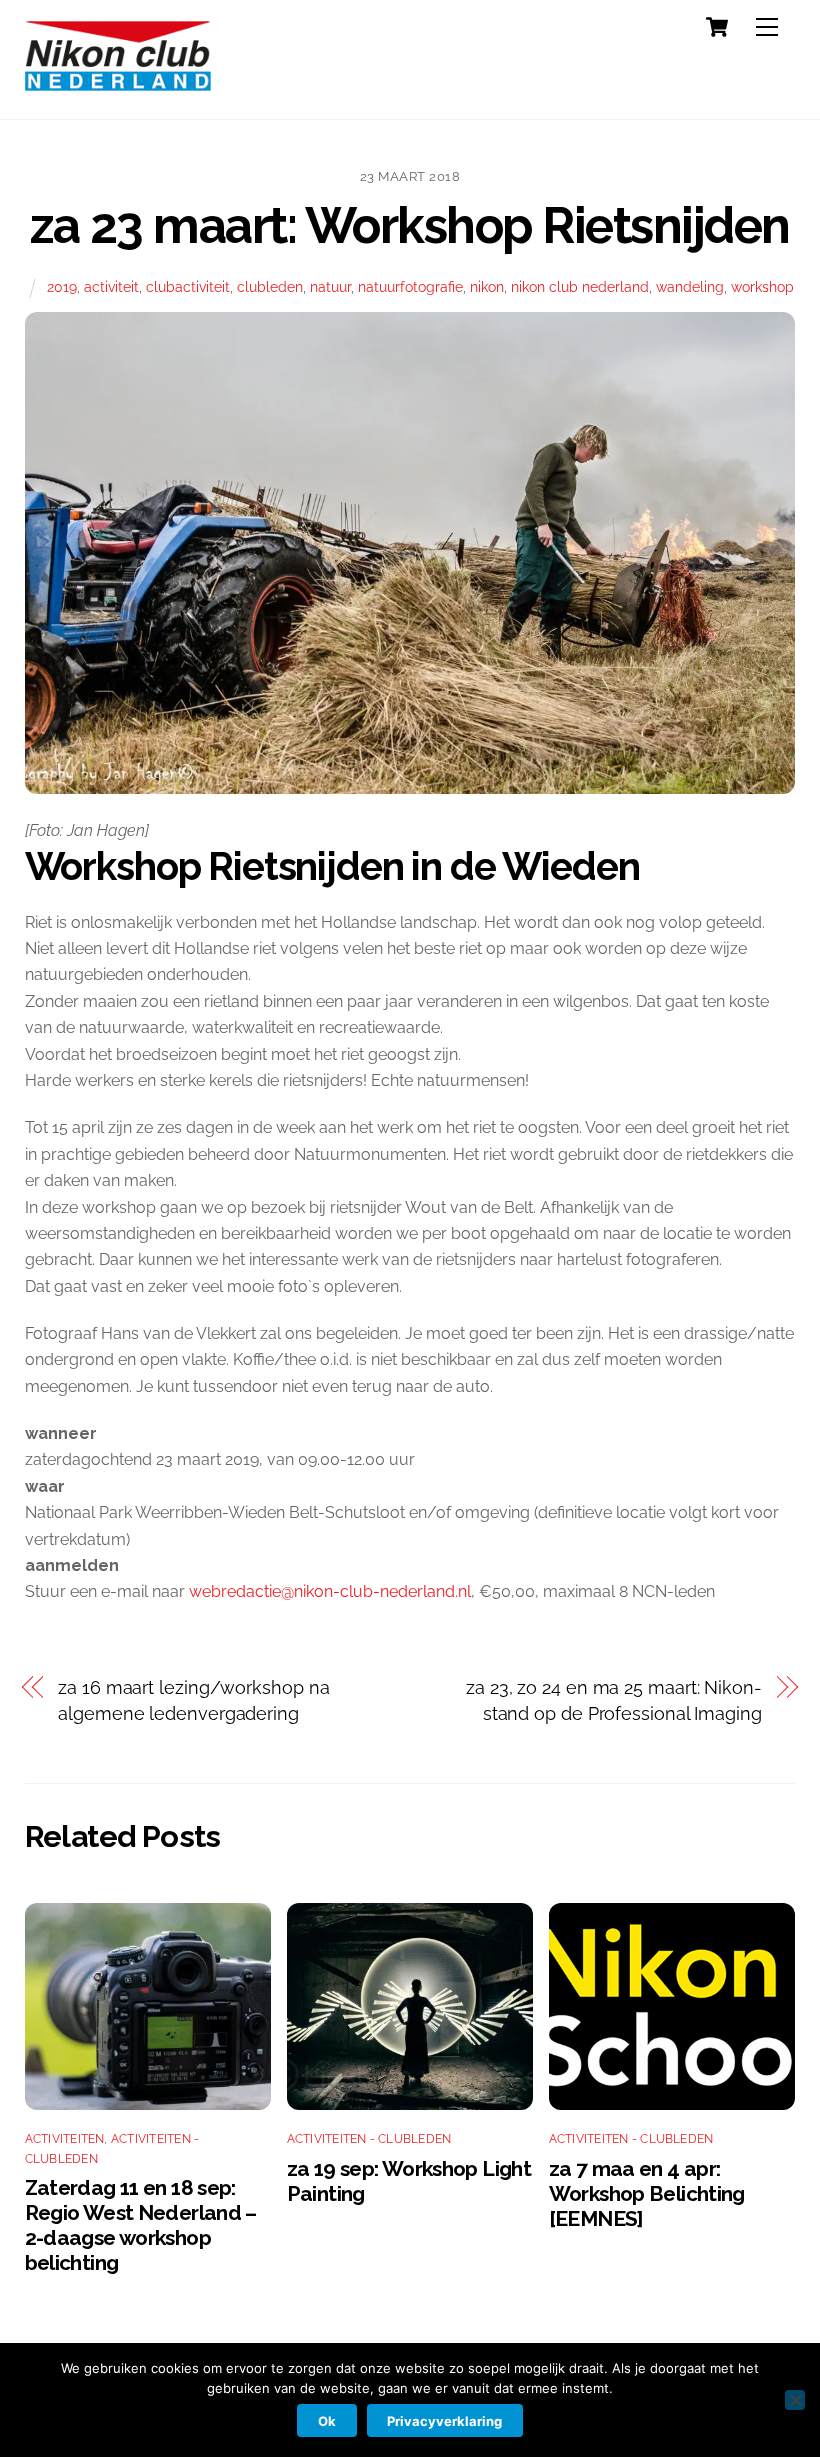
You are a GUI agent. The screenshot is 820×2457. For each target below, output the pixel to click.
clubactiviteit (188, 286)
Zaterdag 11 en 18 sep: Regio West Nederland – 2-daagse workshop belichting (141, 2225)
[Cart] (717, 27)
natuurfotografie (410, 286)
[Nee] (795, 2400)
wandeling (690, 286)
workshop (762, 286)
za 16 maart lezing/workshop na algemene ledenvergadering (193, 1700)
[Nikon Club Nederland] (118, 82)
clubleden (270, 286)
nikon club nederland (580, 286)
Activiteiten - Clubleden (369, 2139)
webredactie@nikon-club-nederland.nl (330, 1591)
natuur (330, 286)
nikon (487, 286)
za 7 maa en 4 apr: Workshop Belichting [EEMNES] (647, 2193)
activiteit (111, 286)
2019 (62, 286)
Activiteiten (65, 2139)
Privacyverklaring (444, 2421)
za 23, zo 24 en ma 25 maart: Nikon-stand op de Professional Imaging (614, 1700)
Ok (327, 2421)
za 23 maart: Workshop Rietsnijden (410, 225)
